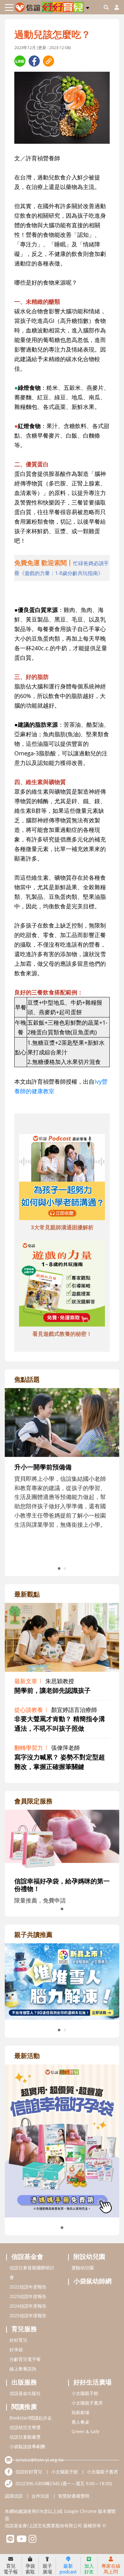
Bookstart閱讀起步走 (31, 2418)
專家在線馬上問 (111, 2569)
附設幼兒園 (89, 2256)
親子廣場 (47, 2569)
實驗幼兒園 (83, 2268)
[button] (88, 7)
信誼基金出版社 (25, 2393)
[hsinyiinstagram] (33, 2540)
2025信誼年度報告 (28, 2315)
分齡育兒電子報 (25, 2359)
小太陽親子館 (85, 2393)
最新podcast (68, 2569)
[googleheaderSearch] (106, 7)
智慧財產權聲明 (74, 2496)
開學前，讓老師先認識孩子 (52, 1690)
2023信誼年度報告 (28, 2296)
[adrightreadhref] (62, 1981)
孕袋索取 (30, 2569)
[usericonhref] (114, 7)
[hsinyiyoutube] (21, 2540)
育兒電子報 (11, 2569)
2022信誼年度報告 (28, 2287)
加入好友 (89, 2569)
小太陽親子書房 (87, 2403)
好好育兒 (18, 2340)
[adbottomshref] (62, 1178)
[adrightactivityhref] (62, 2140)
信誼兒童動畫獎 (25, 2437)
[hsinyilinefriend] (10, 2540)
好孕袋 (16, 2350)
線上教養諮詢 (23, 2369)
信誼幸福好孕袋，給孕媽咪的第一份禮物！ (62, 1885)
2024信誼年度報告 (28, 2306)
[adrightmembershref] (62, 1840)
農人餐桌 (80, 2422)
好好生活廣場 (93, 2382)
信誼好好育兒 (29, 2472)
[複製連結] (48, 61)
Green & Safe (86, 2431)
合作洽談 (40, 2496)
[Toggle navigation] (9, 7)
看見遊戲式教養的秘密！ (62, 1334)
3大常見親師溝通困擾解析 (62, 1227)
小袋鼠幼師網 (93, 2281)
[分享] (20, 61)
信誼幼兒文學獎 (25, 2427)
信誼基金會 (27, 2256)
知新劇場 (80, 2412)
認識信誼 (14, 2496)
